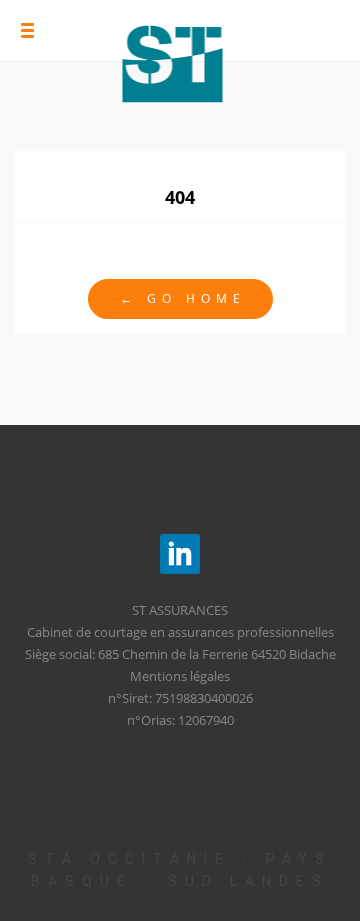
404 (180, 197)
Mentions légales (180, 676)
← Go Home (183, 298)
